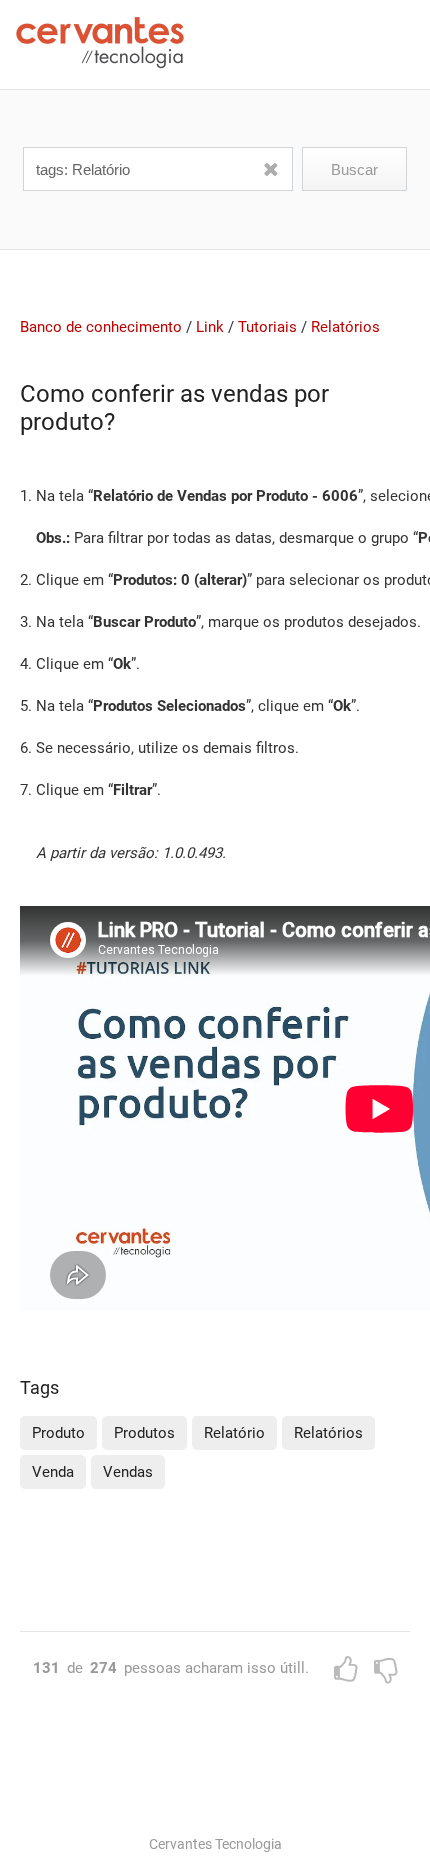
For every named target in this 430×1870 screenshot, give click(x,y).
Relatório (234, 1433)
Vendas (128, 1472)
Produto (58, 1433)
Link (210, 327)
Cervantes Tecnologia (215, 1844)
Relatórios (345, 327)
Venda (53, 1472)
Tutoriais (267, 327)
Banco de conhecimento (101, 327)
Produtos (144, 1433)
